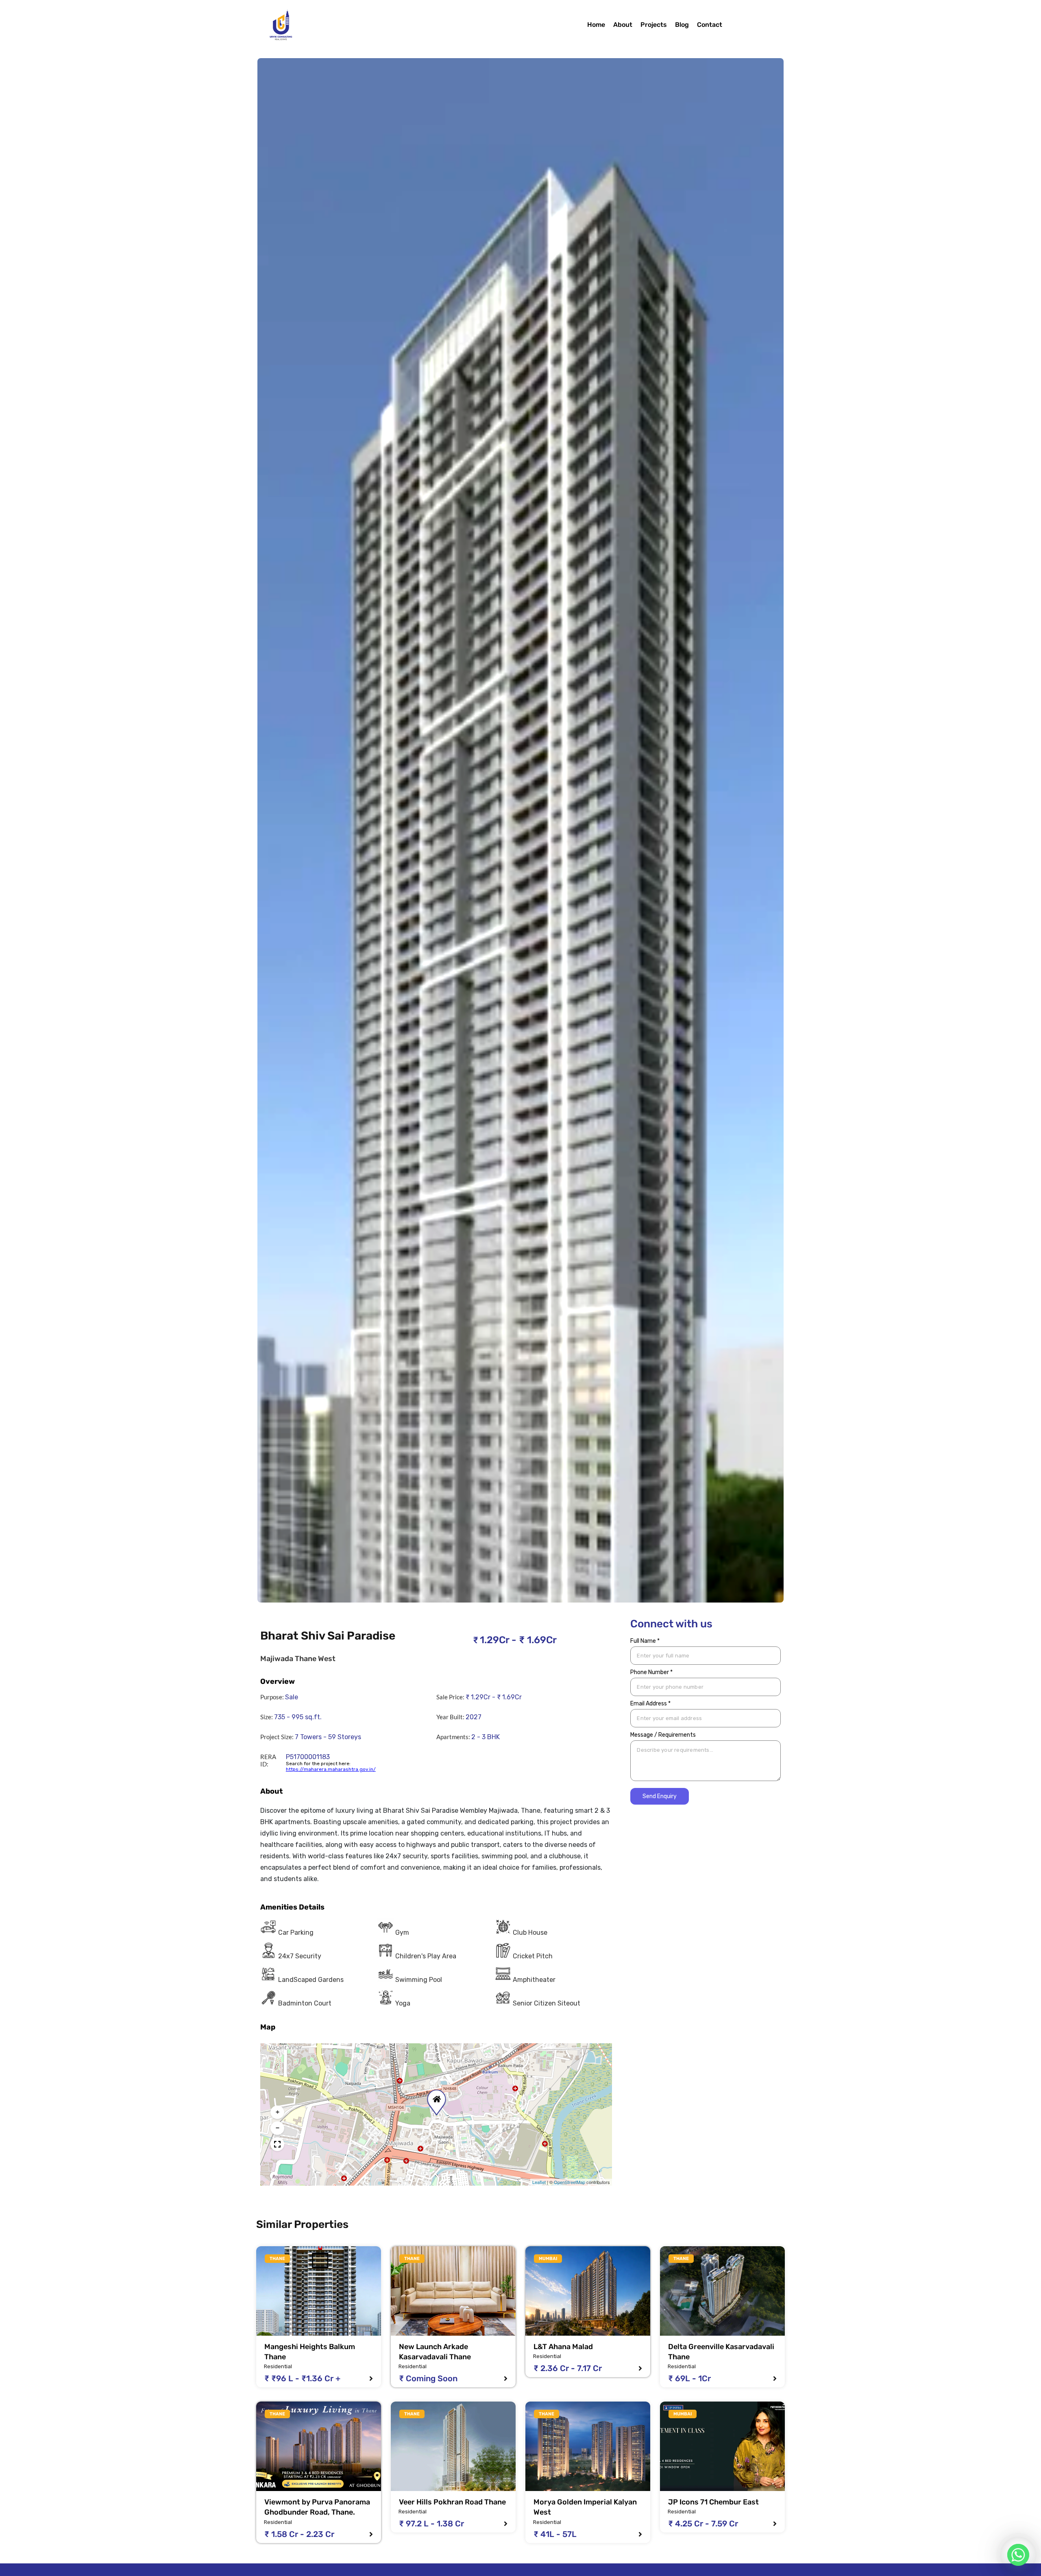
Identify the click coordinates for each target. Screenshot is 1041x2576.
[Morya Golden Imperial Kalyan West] (588, 2446)
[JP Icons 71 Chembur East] (722, 2446)
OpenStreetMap (570, 2182)
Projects (654, 25)
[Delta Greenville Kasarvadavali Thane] (722, 2291)
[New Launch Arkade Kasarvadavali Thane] (453, 2291)
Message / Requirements (663, 1735)
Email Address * (650, 1704)
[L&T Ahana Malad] (588, 2291)
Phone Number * (651, 1672)
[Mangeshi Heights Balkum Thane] (319, 2291)
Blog (682, 25)
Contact (710, 25)
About (623, 25)
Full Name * (645, 1641)
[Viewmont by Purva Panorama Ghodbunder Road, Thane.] (319, 2446)
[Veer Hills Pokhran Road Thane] (453, 2446)
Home (596, 25)
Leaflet (539, 2182)
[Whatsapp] (1018, 2555)
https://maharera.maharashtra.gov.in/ (331, 1769)
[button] (435, 2097)
